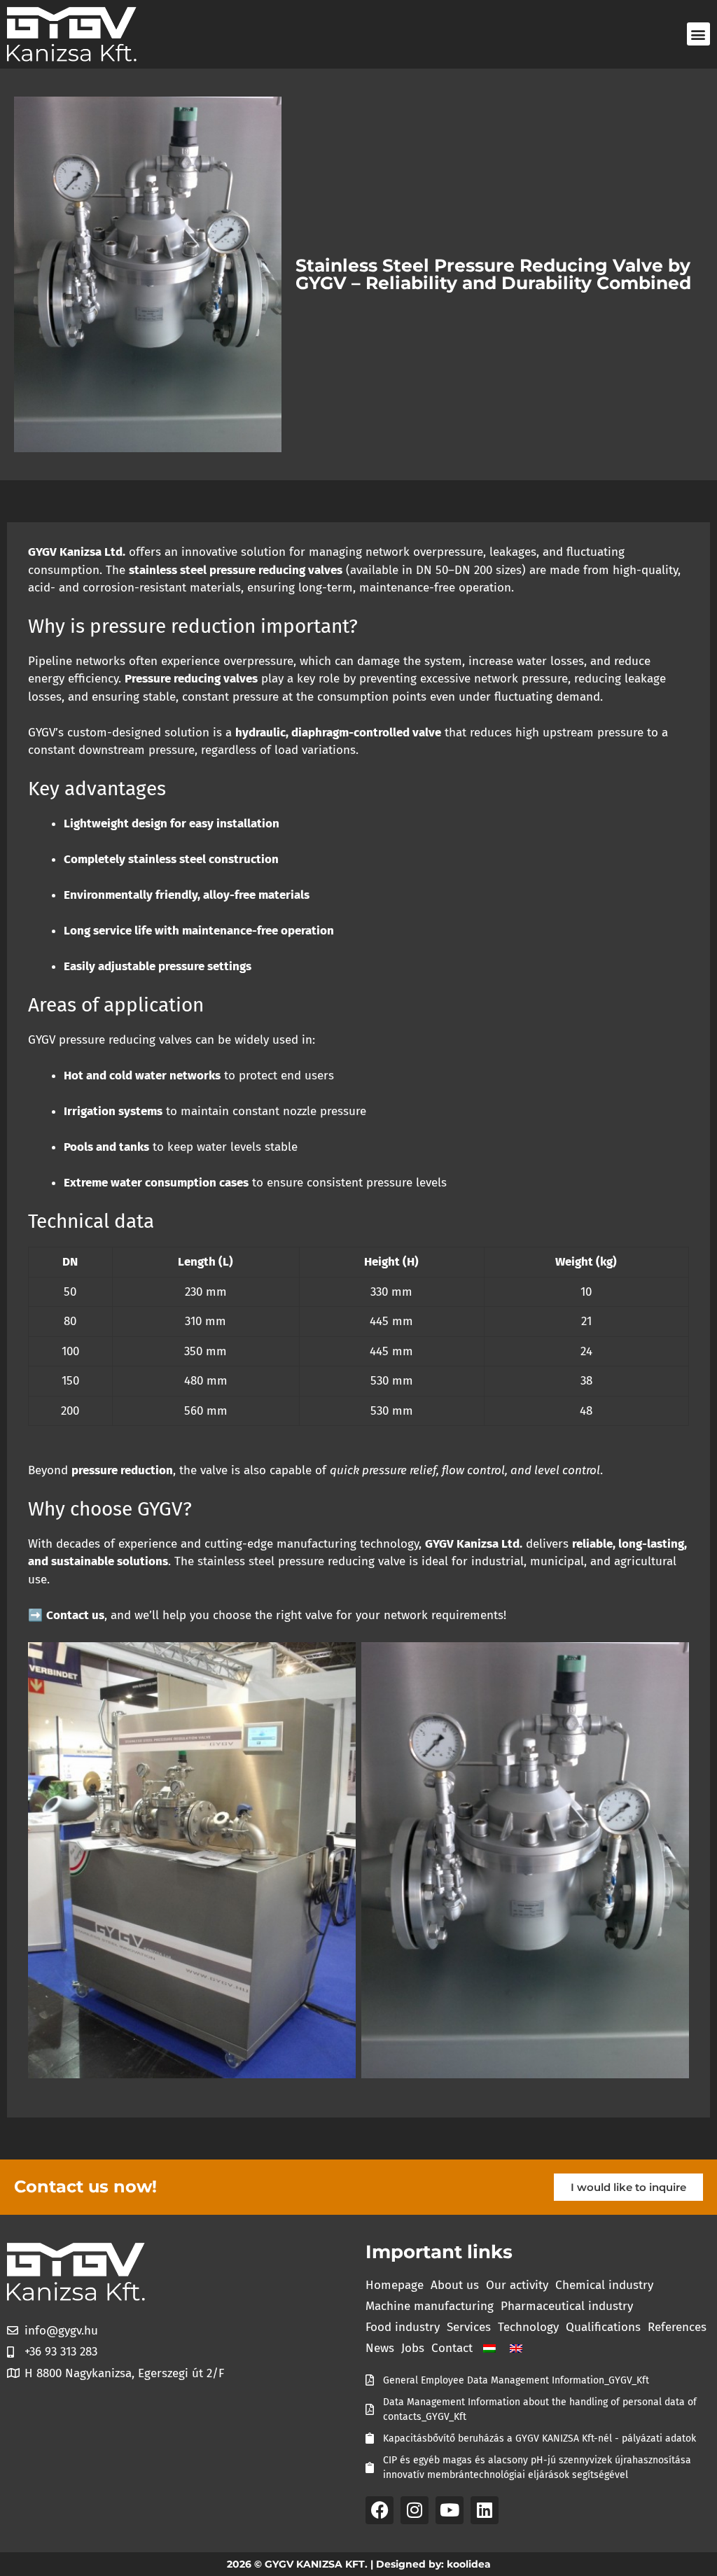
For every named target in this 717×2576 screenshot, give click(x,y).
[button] (698, 34)
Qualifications (603, 2327)
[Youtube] (450, 2510)
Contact (452, 2348)
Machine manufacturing (430, 2306)
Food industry (403, 2327)
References (677, 2327)
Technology (528, 2327)
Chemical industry (604, 2285)
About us (455, 2285)
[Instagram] (415, 2510)
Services (469, 2327)
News (380, 2348)
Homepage (395, 2285)
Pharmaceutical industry (567, 2306)
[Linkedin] (485, 2510)
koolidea (469, 2564)
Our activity (517, 2285)
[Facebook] (380, 2510)
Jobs (413, 2348)
